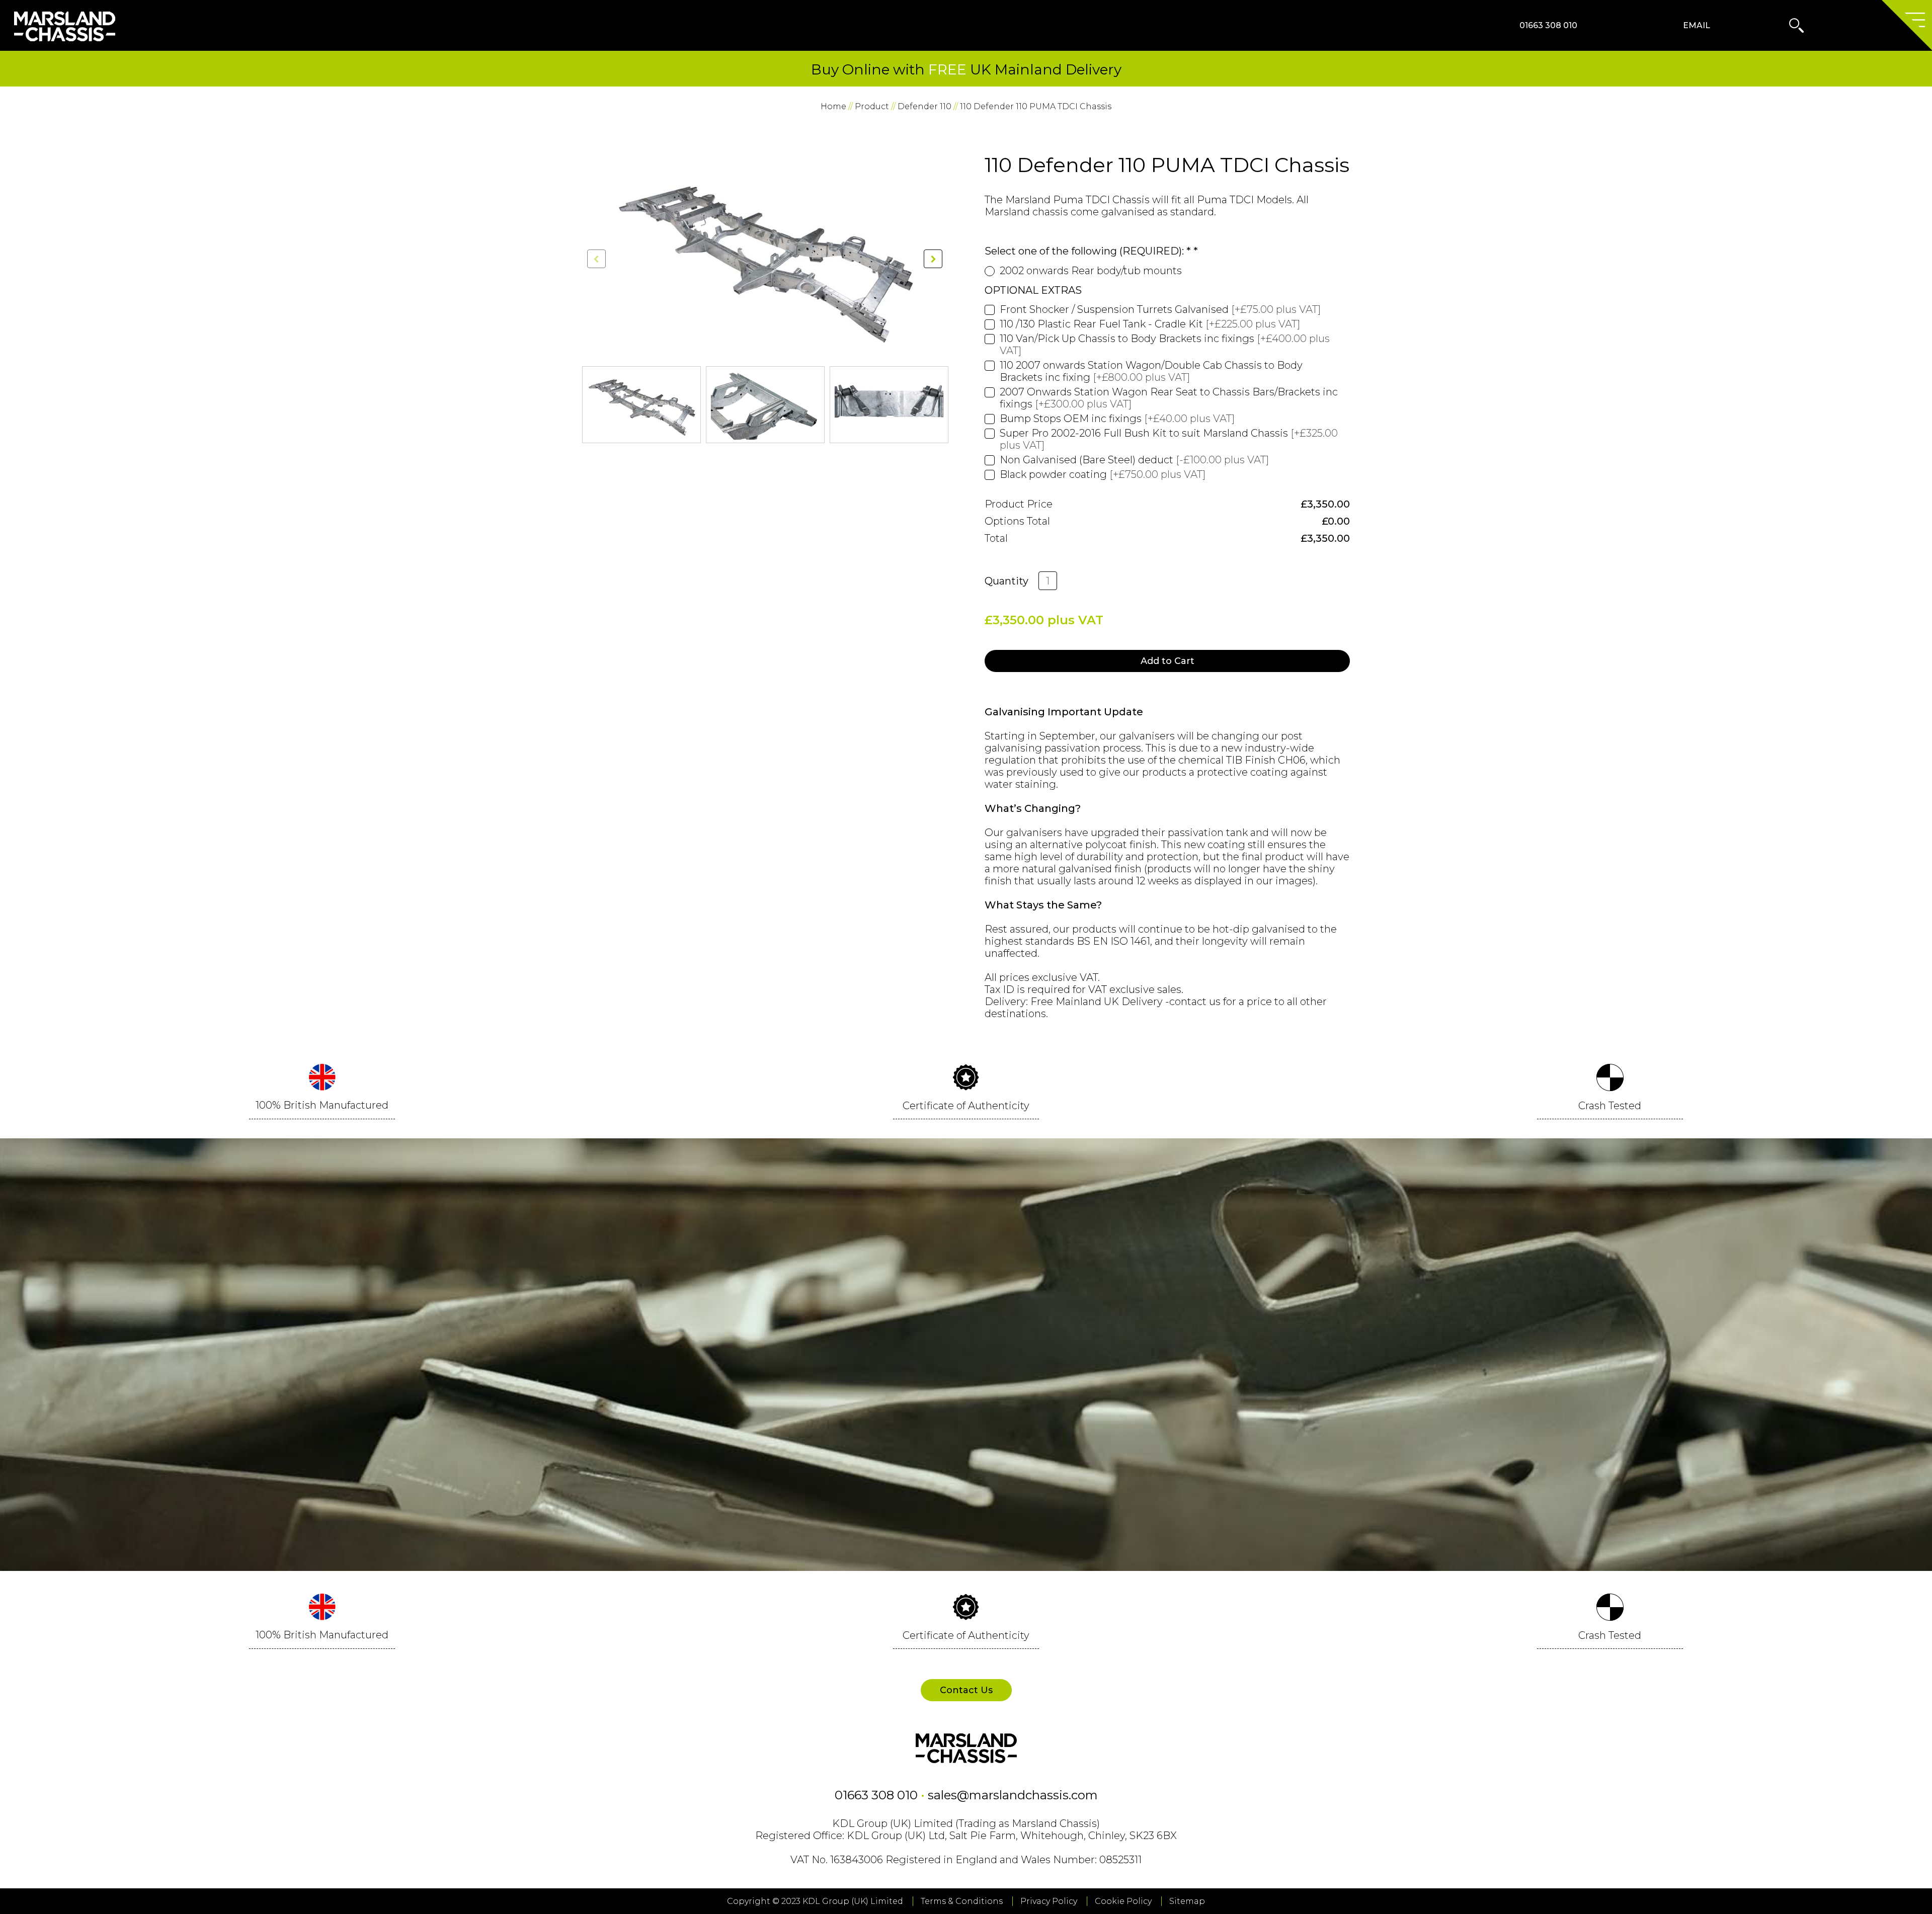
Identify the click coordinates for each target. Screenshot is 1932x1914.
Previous (584, 402)
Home (833, 106)
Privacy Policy (1049, 1901)
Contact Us (966, 1690)
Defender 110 (924, 106)
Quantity (1007, 581)
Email (1697, 25)
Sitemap (1187, 1901)
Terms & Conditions (962, 1901)
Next (945, 402)
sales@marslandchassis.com (1013, 1795)
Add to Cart (1168, 661)
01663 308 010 (1548, 25)
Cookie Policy (1123, 1901)
